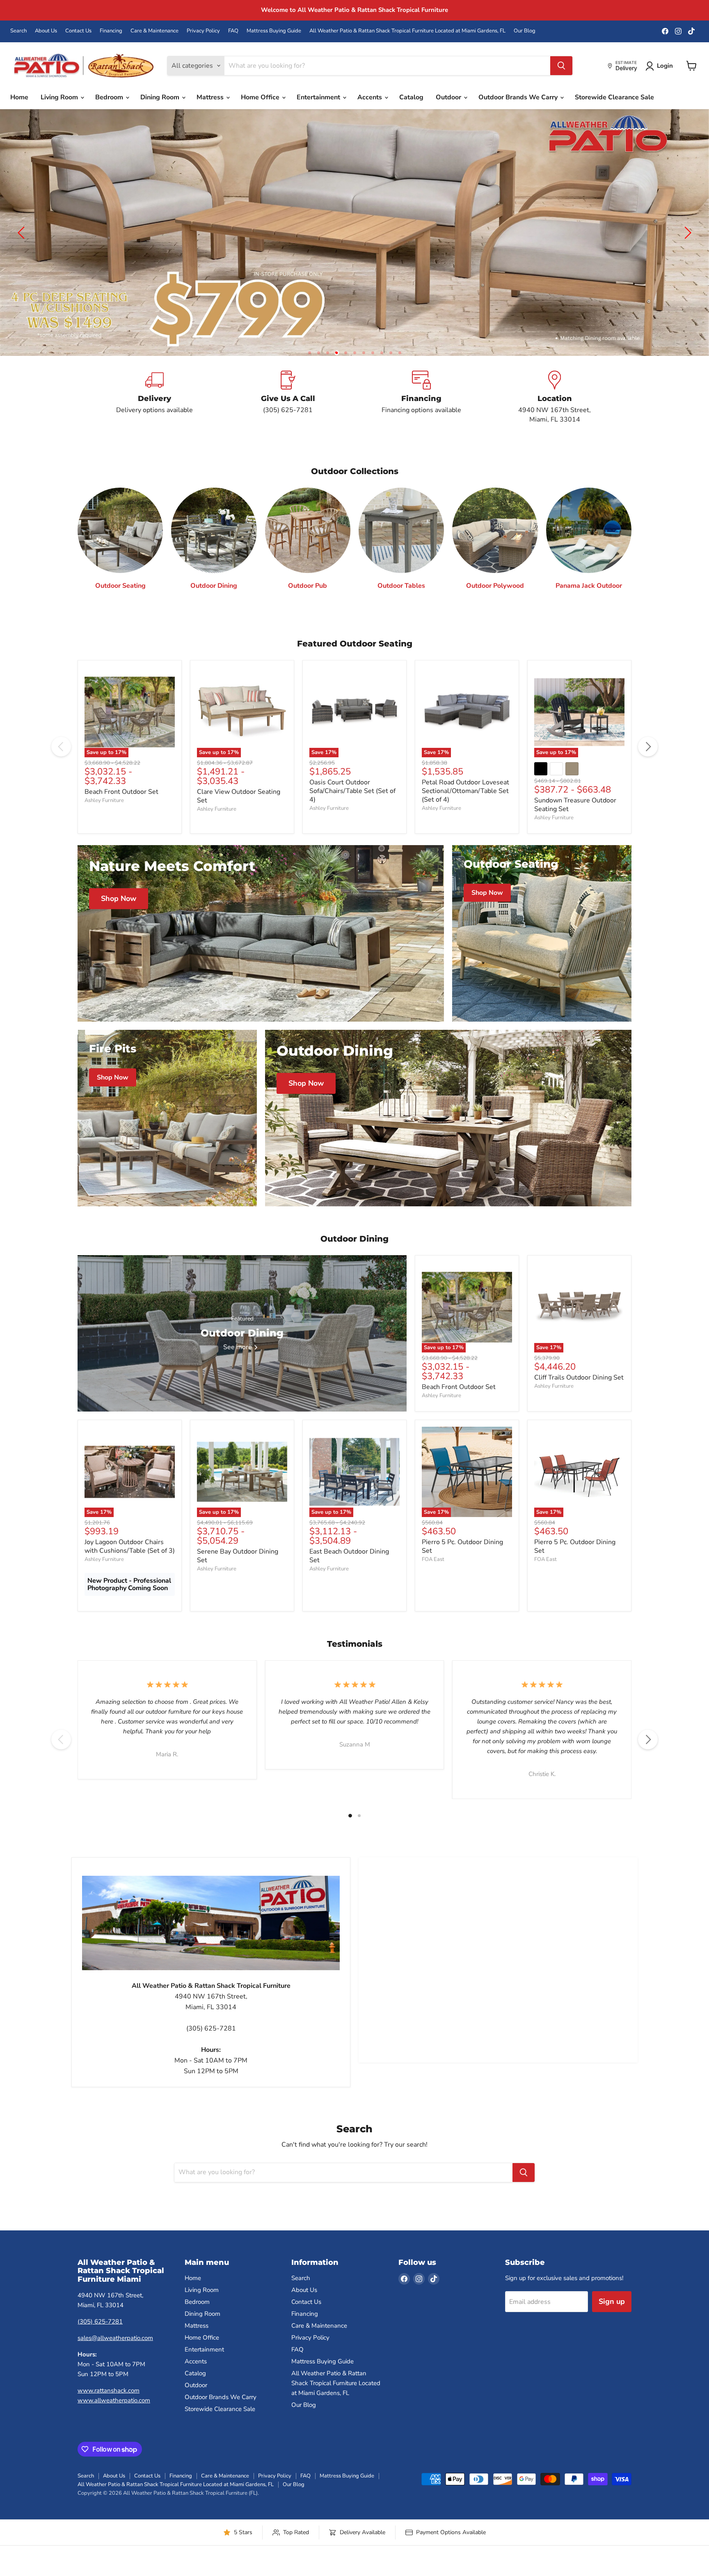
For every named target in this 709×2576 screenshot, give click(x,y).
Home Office (261, 97)
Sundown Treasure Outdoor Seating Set (575, 817)
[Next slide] (686, 239)
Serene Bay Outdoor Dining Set (238, 1569)
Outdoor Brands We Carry (519, 97)
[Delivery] (154, 410)
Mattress (211, 97)
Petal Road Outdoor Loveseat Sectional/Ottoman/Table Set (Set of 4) (465, 804)
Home (19, 97)
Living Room (60, 97)
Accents (371, 97)
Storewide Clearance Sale (614, 97)
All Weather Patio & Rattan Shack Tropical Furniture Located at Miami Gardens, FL (407, 31)
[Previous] (61, 760)
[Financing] (421, 410)
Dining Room (161, 97)
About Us (46, 31)
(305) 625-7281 (100, 2334)
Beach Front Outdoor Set (121, 804)
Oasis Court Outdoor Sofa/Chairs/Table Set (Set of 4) (352, 804)
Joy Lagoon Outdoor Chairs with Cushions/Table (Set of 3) (130, 1559)
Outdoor (449, 97)
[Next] (648, 760)
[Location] (555, 410)
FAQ (233, 31)
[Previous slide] (23, 239)
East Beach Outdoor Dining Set (349, 1569)
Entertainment (319, 97)
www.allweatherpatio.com (114, 2413)
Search (18, 31)
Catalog (411, 97)
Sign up (612, 2315)
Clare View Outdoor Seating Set (239, 809)
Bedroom (110, 97)
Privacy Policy (203, 31)
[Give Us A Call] (288, 410)
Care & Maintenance (154, 31)
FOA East (433, 1572)
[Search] (561, 66)
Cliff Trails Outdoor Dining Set (579, 1390)
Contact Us (78, 31)
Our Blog (525, 31)
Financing (111, 31)
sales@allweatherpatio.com (115, 2351)
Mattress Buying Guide (274, 31)
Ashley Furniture (104, 813)
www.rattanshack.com (109, 2403)
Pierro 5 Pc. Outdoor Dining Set (462, 1559)
